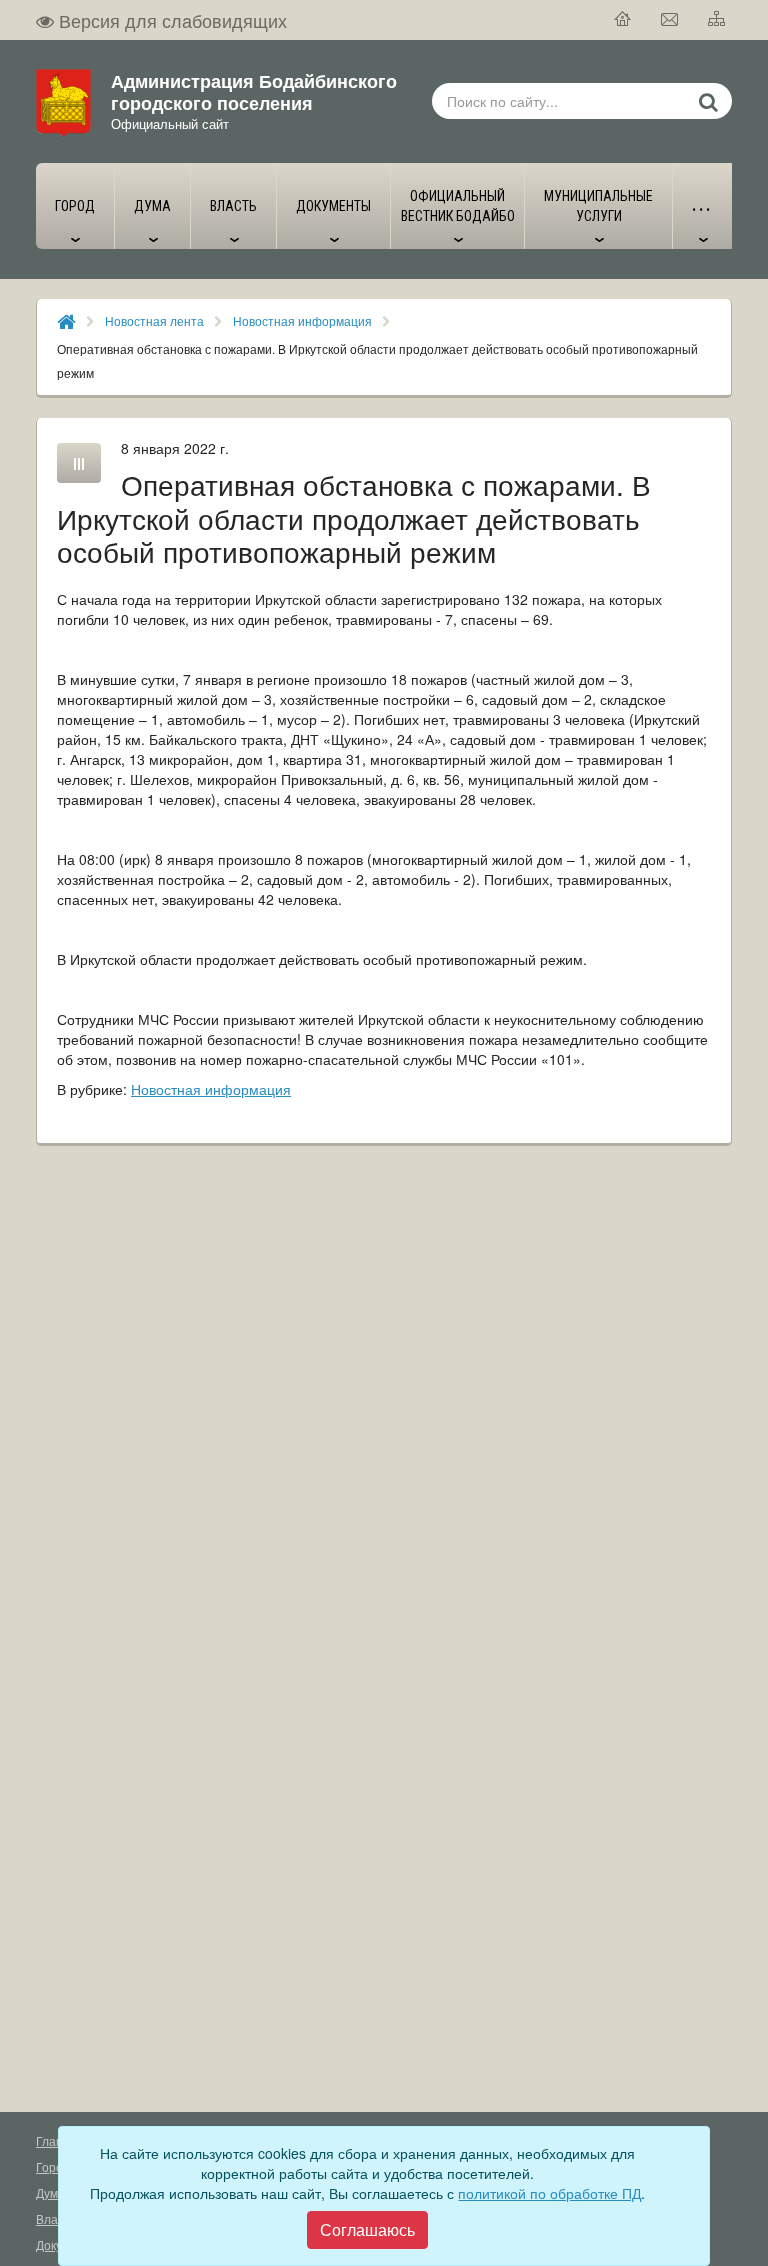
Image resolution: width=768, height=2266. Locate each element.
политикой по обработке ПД (549, 2193)
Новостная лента (154, 320)
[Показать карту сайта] (717, 20)
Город (53, 2166)
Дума (50, 2192)
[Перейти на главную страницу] (623, 20)
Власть (56, 2218)
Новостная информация (302, 320)
